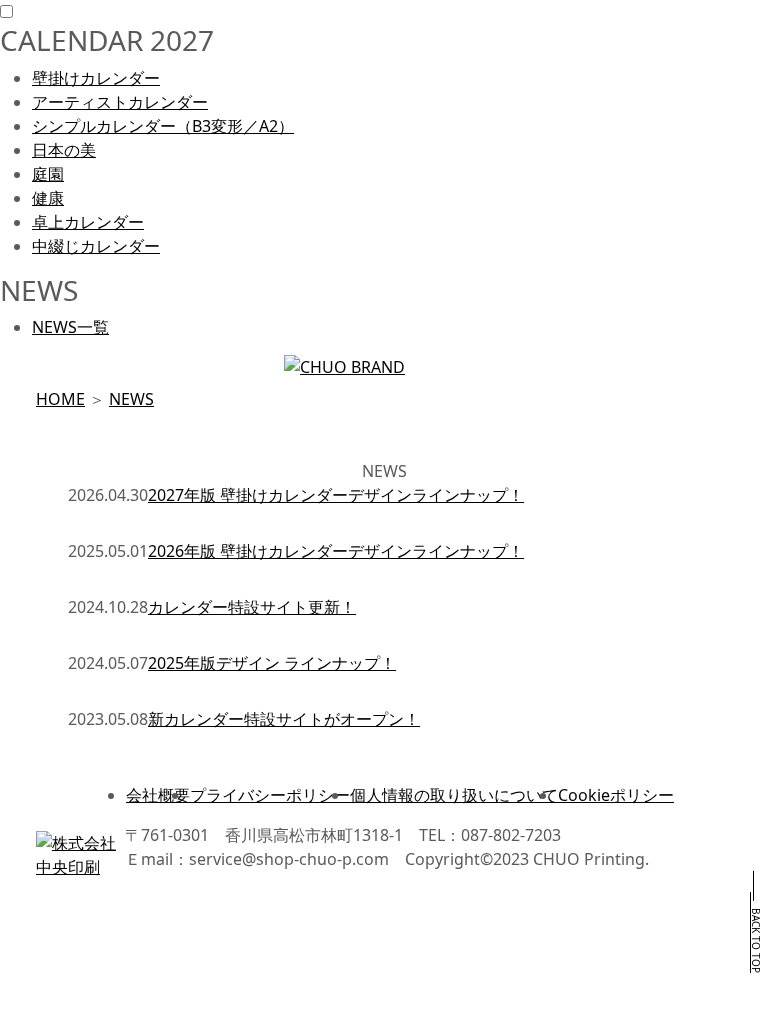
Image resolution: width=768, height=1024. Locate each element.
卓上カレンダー (88, 222)
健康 (48, 198)
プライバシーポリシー (270, 795)
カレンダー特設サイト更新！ (252, 607)
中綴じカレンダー (96, 246)
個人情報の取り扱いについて (454, 795)
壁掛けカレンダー (96, 78)
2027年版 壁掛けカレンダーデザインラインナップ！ (336, 495)
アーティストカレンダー (120, 102)
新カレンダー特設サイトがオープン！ (284, 719)
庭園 (48, 174)
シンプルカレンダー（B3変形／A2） (163, 126)
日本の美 (64, 150)
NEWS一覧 (70, 327)
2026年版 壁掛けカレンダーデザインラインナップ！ (336, 551)
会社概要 (158, 795)
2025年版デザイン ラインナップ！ (272, 663)
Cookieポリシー (616, 795)
